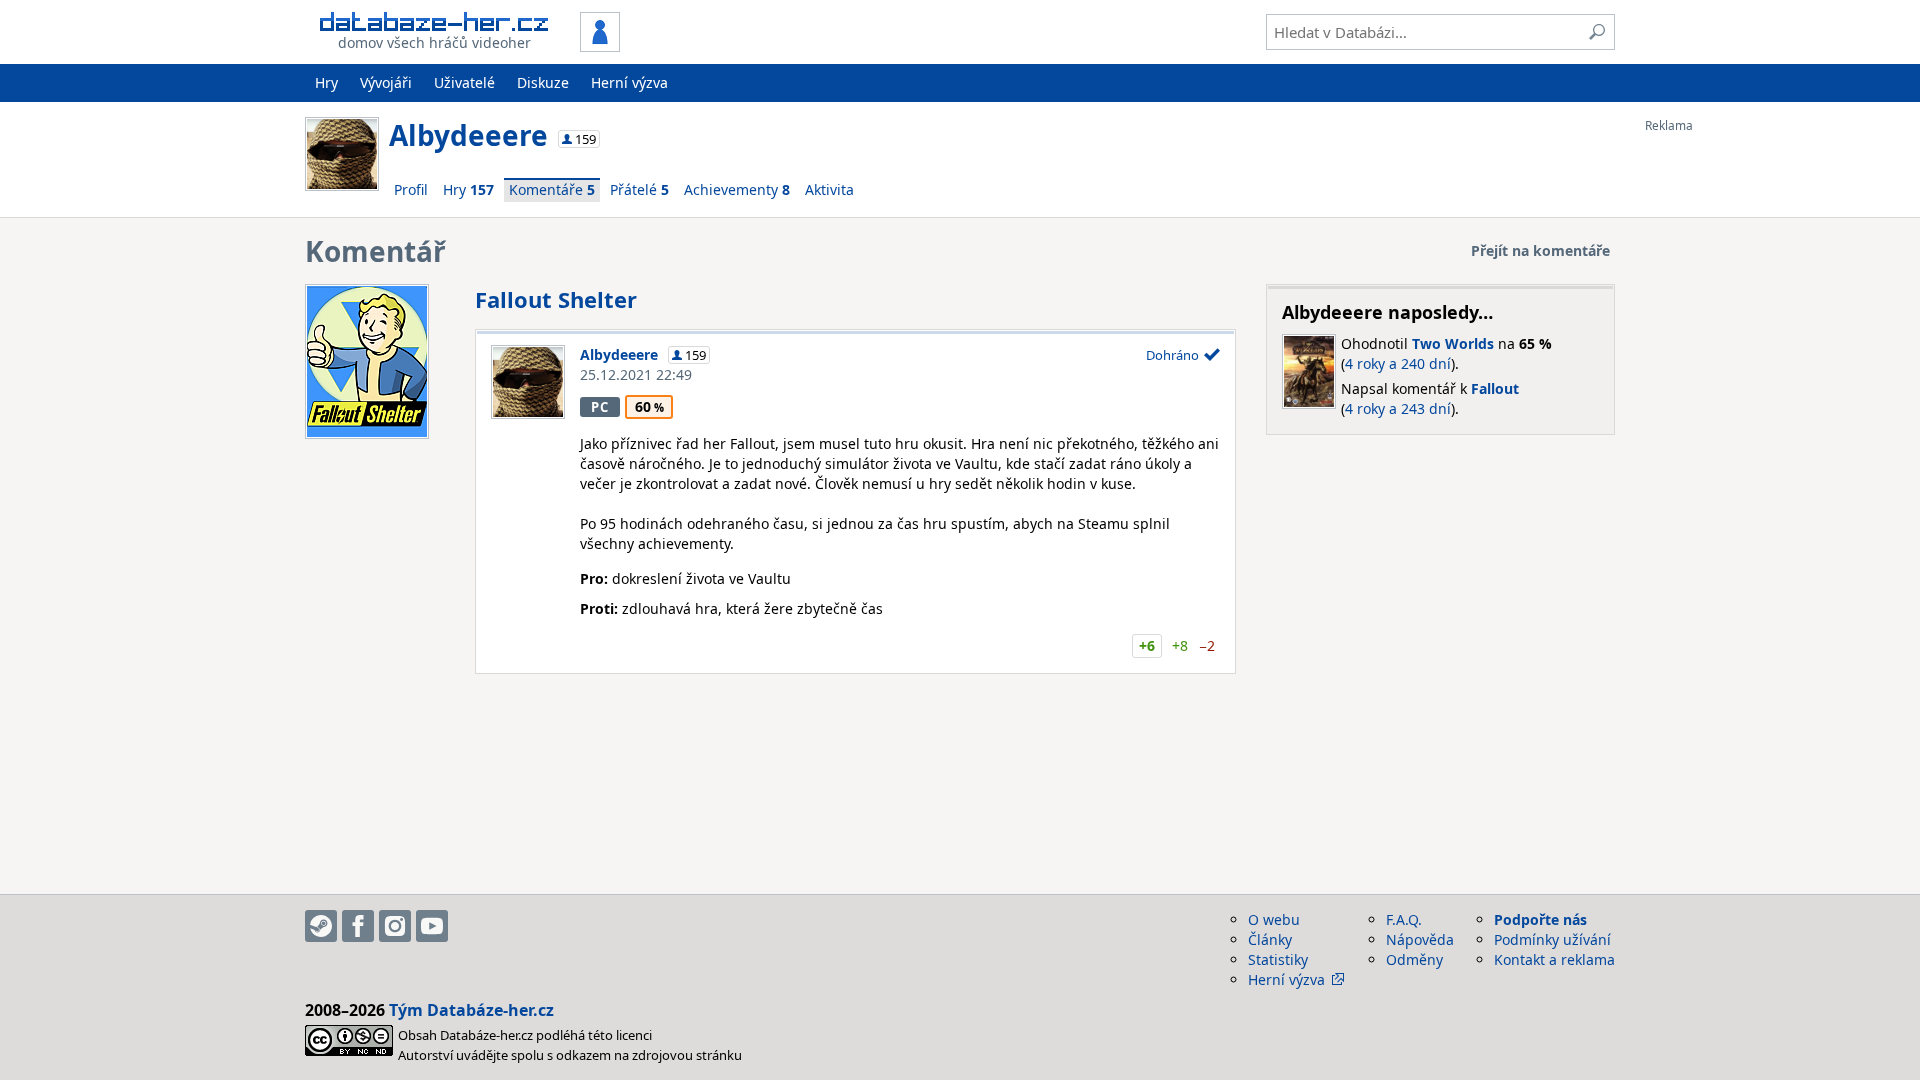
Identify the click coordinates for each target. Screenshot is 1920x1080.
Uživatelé (464, 82)
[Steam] (321, 926)
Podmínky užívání (1552, 939)
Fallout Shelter (556, 299)
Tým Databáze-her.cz (471, 1010)
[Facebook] (358, 926)
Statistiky (1278, 959)
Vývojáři (386, 82)
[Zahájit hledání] (1597, 32)
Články (1270, 939)
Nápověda (1420, 939)
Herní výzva (629, 82)
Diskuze (543, 82)
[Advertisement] (1725, 433)
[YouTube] (432, 926)
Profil (411, 189)
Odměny (1414, 959)
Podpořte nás (1540, 919)
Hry (326, 82)
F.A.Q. (1404, 919)
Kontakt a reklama (1554, 959)
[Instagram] (395, 926)
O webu (1274, 919)
